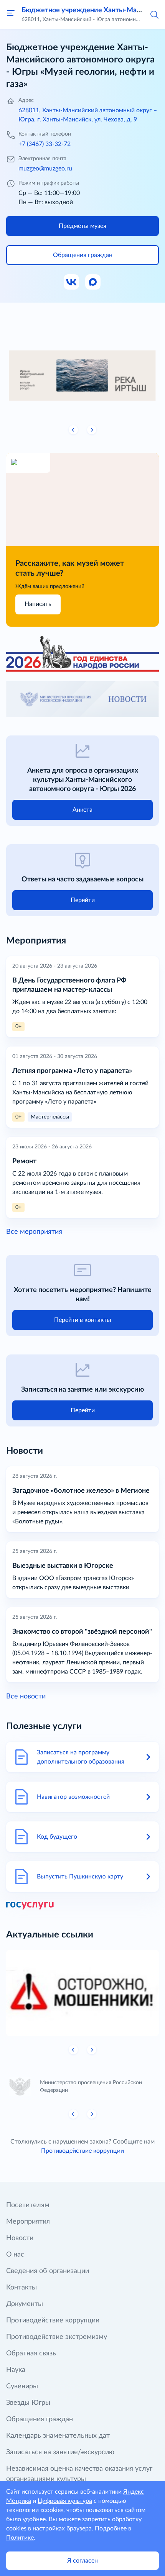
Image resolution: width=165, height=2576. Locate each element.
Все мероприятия (34, 1232)
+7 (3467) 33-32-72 (45, 144)
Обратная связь (31, 2353)
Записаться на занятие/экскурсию (60, 2452)
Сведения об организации (48, 2271)
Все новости (26, 1697)
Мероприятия (28, 2222)
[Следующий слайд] (92, 430)
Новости (20, 2238)
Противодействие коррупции (82, 2151)
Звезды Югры (28, 2403)
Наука (16, 2370)
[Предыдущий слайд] (73, 430)
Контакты (21, 2288)
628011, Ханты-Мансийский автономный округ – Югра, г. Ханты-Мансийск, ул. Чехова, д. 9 (88, 115)
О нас (15, 2255)
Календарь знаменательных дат (58, 2436)
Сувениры (22, 2386)
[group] (82, 373)
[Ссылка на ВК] (72, 282)
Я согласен (82, 2561)
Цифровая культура (65, 2501)
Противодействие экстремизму (57, 2337)
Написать (38, 604)
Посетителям (28, 2205)
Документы (25, 2304)
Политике (20, 2538)
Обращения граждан (40, 2419)
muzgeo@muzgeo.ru (45, 169)
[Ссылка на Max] (93, 282)
